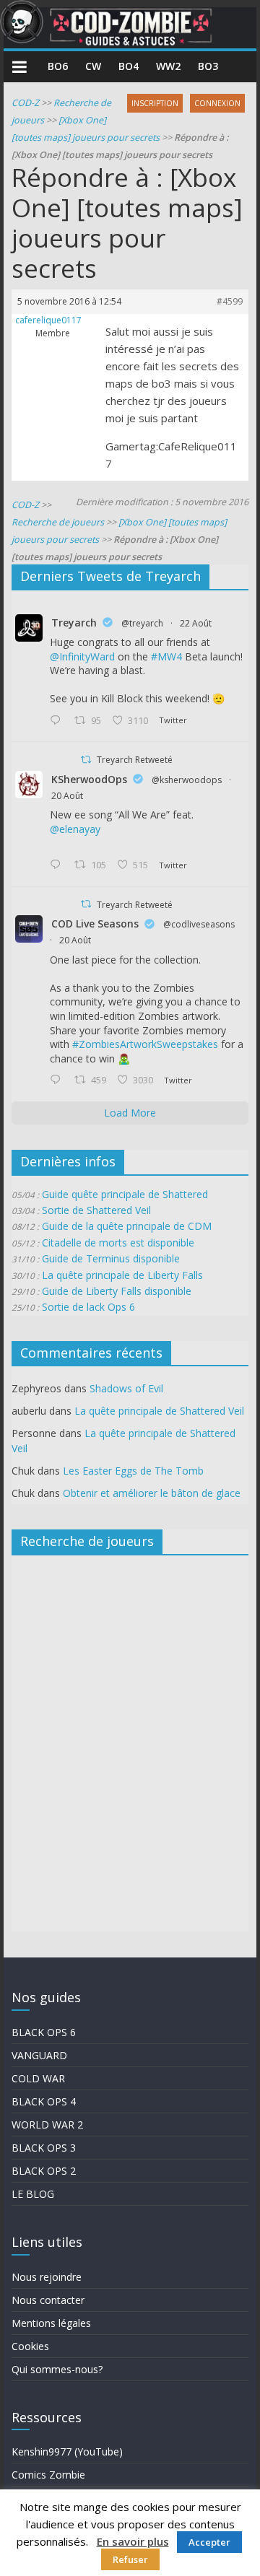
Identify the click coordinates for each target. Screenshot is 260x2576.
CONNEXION (217, 103)
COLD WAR (38, 2078)
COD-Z (25, 103)
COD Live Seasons (95, 924)
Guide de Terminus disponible (111, 1258)
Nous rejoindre (47, 2277)
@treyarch (142, 623)
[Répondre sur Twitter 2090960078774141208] (58, 721)
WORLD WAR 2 (47, 2125)
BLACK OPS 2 (44, 2171)
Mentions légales (51, 2323)
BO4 (129, 66)
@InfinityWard (82, 656)
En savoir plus (133, 2541)
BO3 (208, 66)
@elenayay (75, 829)
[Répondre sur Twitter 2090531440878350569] (58, 865)
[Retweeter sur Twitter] (86, 760)
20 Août (67, 796)
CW (93, 66)
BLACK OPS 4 (44, 2101)
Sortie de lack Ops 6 (88, 1307)
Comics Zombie (48, 2475)
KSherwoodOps (89, 779)
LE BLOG (33, 2194)
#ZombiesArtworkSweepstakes (145, 1044)
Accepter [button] (209, 2542)
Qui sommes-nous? (57, 2369)
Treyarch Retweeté (135, 760)
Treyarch (74, 623)
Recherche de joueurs (58, 522)
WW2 (168, 66)
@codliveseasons (199, 924)
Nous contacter (48, 2300)
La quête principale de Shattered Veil (159, 1411)
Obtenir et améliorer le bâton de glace (152, 1493)
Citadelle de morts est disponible (118, 1243)
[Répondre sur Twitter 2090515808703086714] (58, 1080)
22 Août (196, 623)
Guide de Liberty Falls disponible (117, 1291)
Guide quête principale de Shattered (125, 1194)
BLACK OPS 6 (44, 2032)
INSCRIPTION (155, 103)
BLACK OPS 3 (44, 2148)
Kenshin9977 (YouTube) (67, 2451)
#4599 (230, 301)
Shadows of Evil (126, 1388)
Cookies (30, 2346)
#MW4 (166, 656)
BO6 (58, 66)
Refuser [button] (130, 2559)
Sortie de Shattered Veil (96, 1210)
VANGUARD (39, 2055)
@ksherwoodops (187, 780)
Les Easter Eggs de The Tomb (133, 1471)
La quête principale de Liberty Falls (122, 1275)
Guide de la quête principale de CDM (127, 1226)
